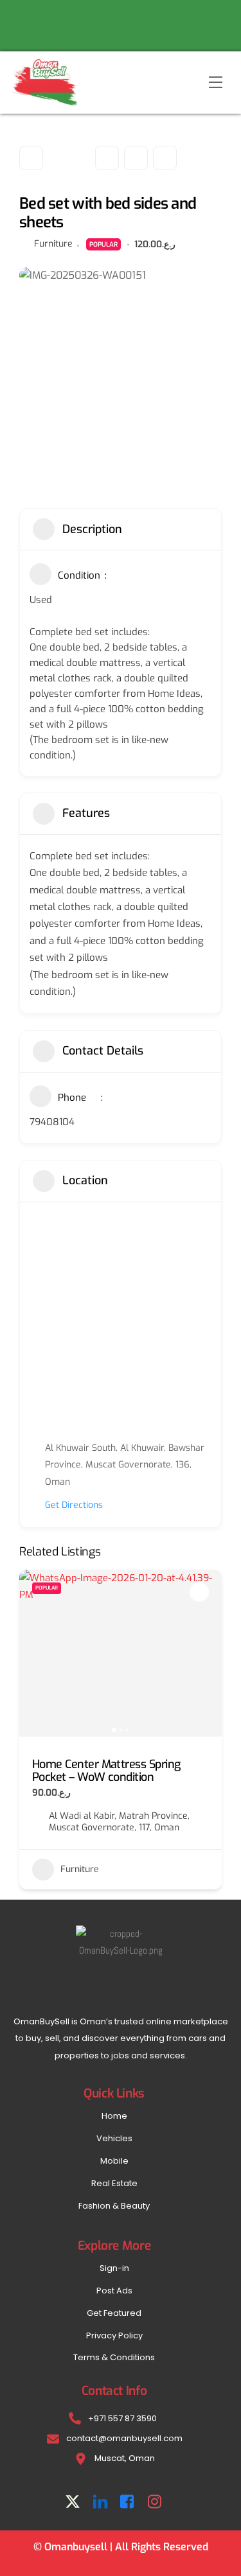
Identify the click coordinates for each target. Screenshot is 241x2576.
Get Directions (74, 1505)
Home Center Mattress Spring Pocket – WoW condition (106, 1771)
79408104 (52, 1122)
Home (114, 2116)
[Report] (165, 158)
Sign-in (114, 2268)
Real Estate (114, 2183)
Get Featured (114, 2313)
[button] (35, 1653)
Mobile (114, 2161)
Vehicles (114, 2138)
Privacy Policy (114, 2335)
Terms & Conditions (114, 2357)
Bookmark (107, 158)
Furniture (53, 244)
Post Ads (114, 2291)
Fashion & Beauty (114, 2206)
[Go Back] (31, 158)
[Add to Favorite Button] (199, 1592)
